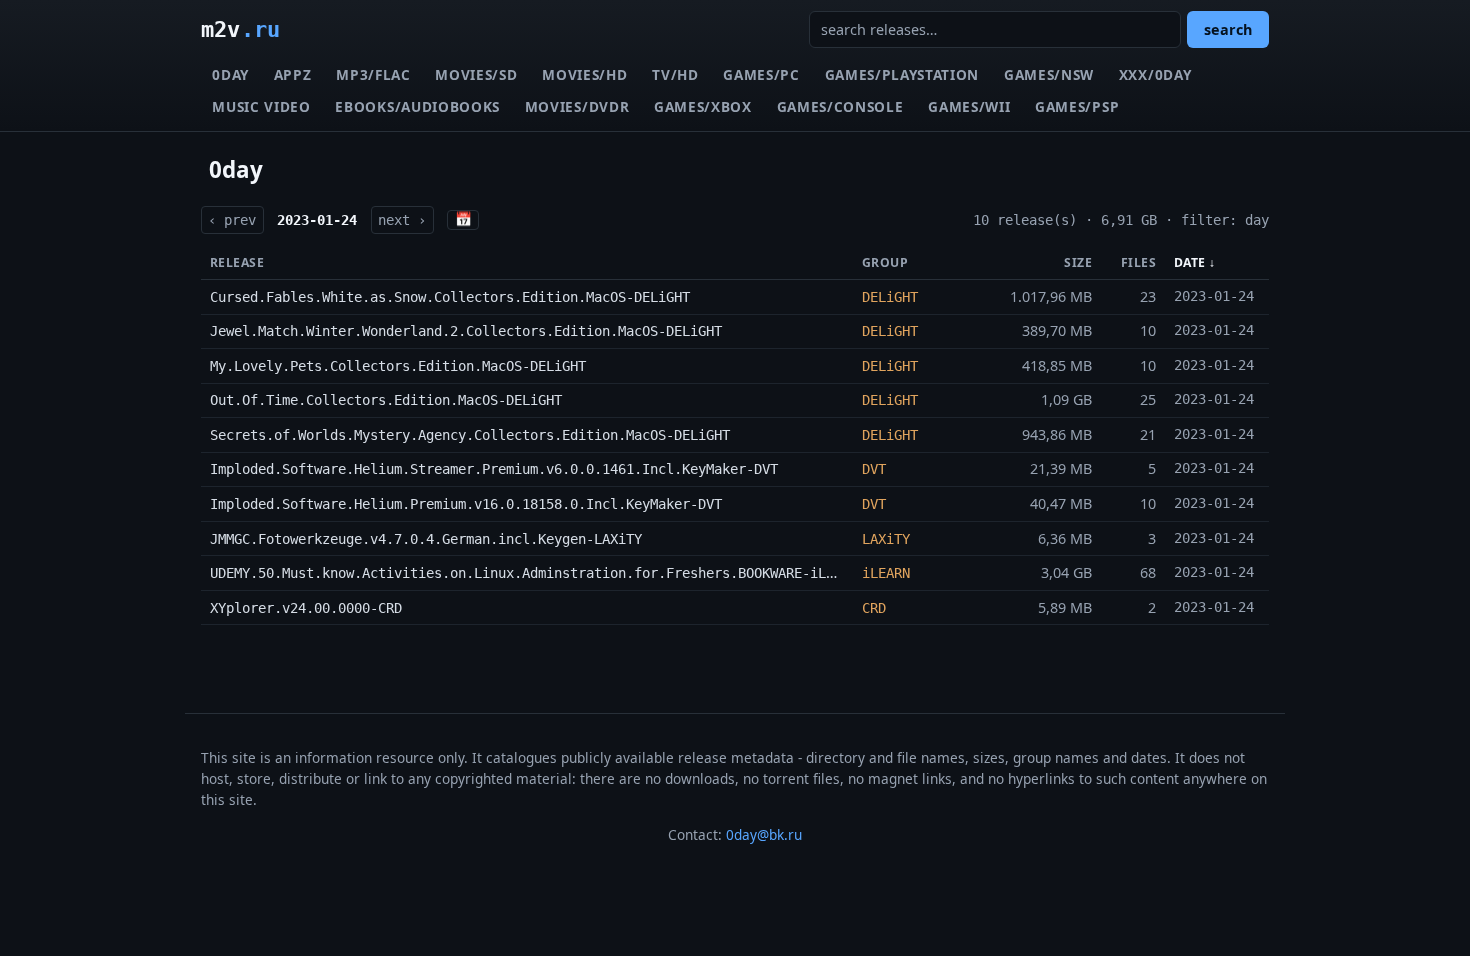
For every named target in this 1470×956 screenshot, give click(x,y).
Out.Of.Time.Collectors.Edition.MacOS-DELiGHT (386, 400)
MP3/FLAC (373, 74)
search (1228, 29)
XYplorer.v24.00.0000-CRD (306, 608)
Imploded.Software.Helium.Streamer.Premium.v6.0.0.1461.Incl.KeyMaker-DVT (494, 469)
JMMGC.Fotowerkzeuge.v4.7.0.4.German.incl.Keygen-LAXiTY (426, 539)
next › (402, 220)
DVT (874, 469)
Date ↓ (1195, 262)
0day (230, 74)
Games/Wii (969, 106)
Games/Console (840, 106)
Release (237, 262)
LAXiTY (886, 539)
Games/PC (761, 74)
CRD (874, 608)
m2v (240, 29)
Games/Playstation (902, 74)
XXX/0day (1155, 74)
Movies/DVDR (577, 106)
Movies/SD (476, 74)
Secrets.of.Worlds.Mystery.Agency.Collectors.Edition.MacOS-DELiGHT (470, 435)
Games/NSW (1049, 74)
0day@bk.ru (764, 834)
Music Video (261, 106)
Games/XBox (703, 106)
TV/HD (675, 74)
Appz (293, 74)
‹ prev (232, 220)
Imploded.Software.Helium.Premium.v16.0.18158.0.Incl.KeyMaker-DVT (466, 504)
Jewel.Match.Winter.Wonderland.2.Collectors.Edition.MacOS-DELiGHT (466, 331)
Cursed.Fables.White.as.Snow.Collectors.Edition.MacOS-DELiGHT (450, 297)
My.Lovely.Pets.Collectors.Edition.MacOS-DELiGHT (398, 366)
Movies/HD (584, 74)
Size (1078, 262)
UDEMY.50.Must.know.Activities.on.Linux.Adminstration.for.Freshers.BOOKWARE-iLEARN (534, 573)
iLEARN (886, 573)
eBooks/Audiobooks (417, 106)
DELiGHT (890, 297)
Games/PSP (1077, 106)
